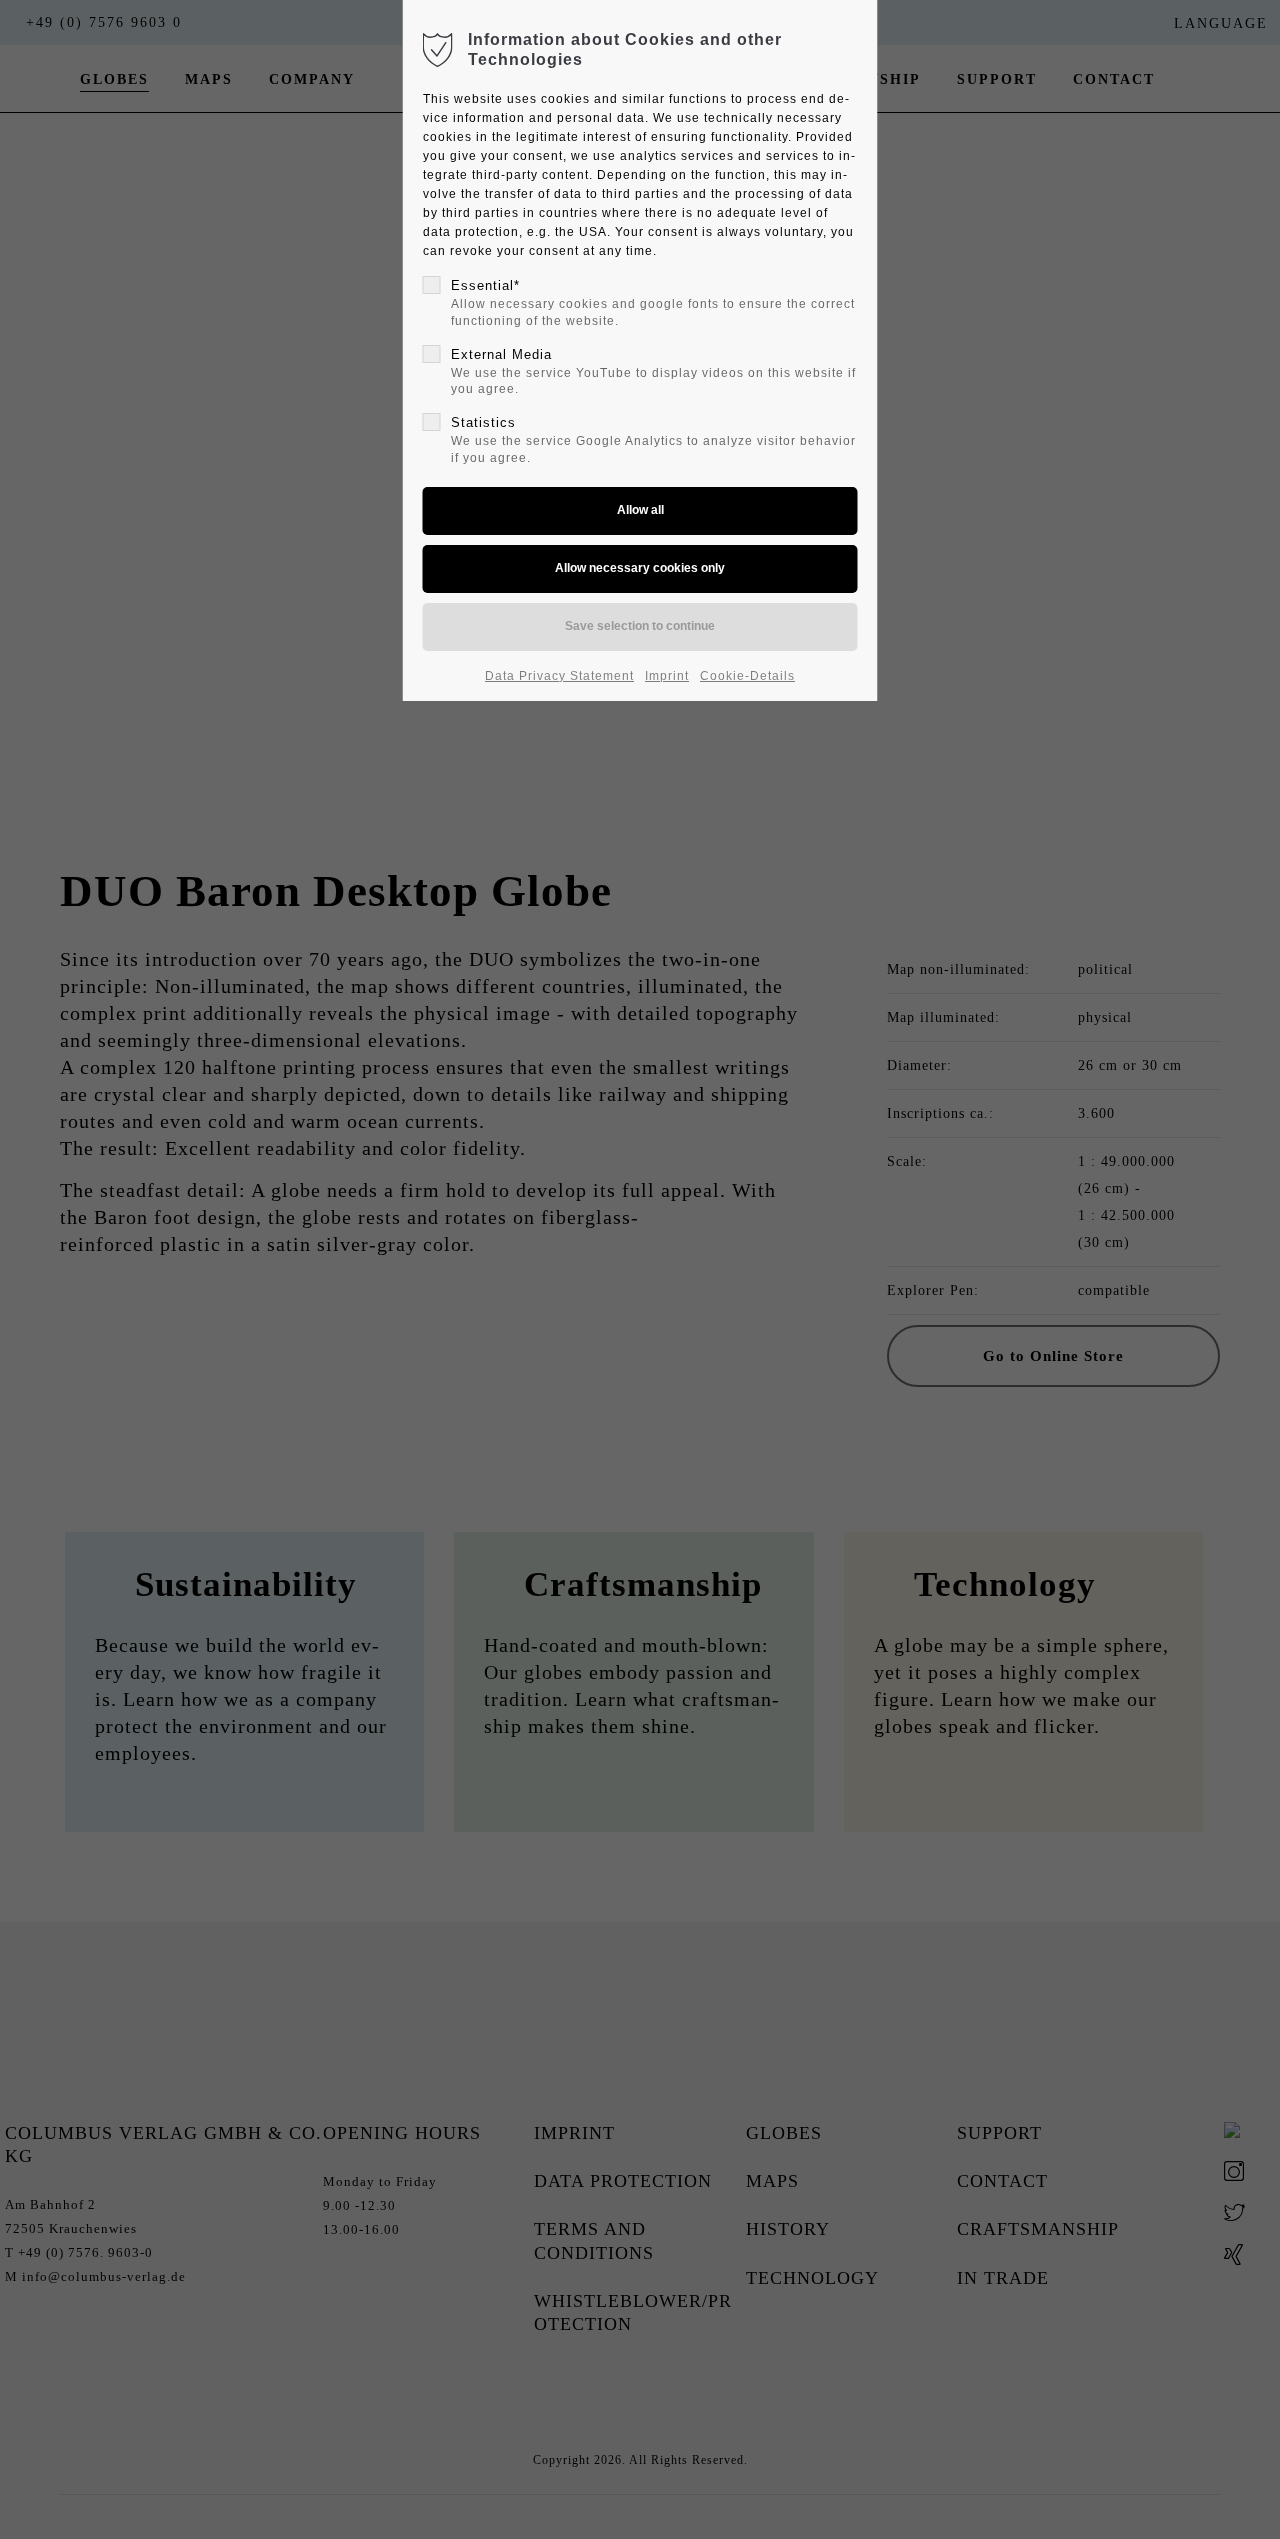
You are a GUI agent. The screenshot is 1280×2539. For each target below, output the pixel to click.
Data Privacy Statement (559, 676)
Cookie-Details (747, 676)
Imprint (667, 676)
